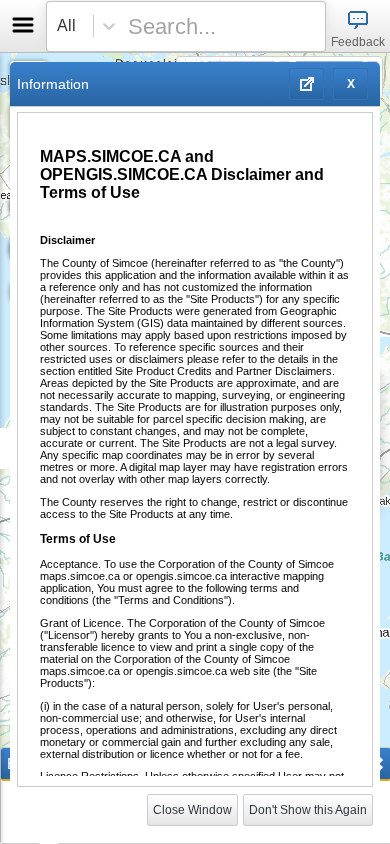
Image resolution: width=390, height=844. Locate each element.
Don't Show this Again (308, 810)
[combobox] (181, 26)
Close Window (192, 810)
